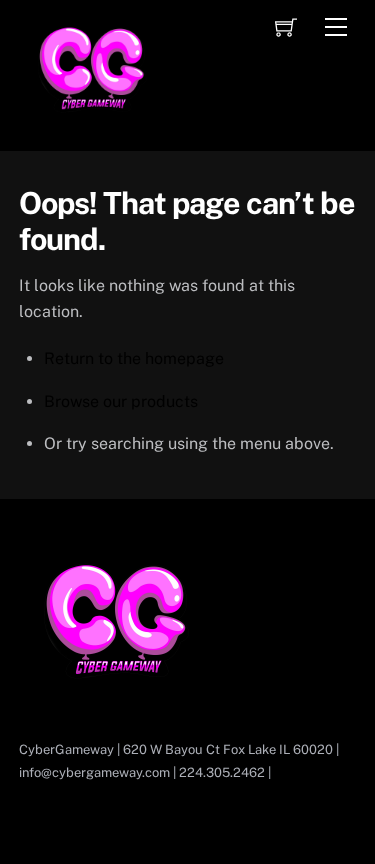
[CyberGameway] (94, 131)
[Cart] (286, 27)
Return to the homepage (134, 358)
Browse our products (121, 401)
